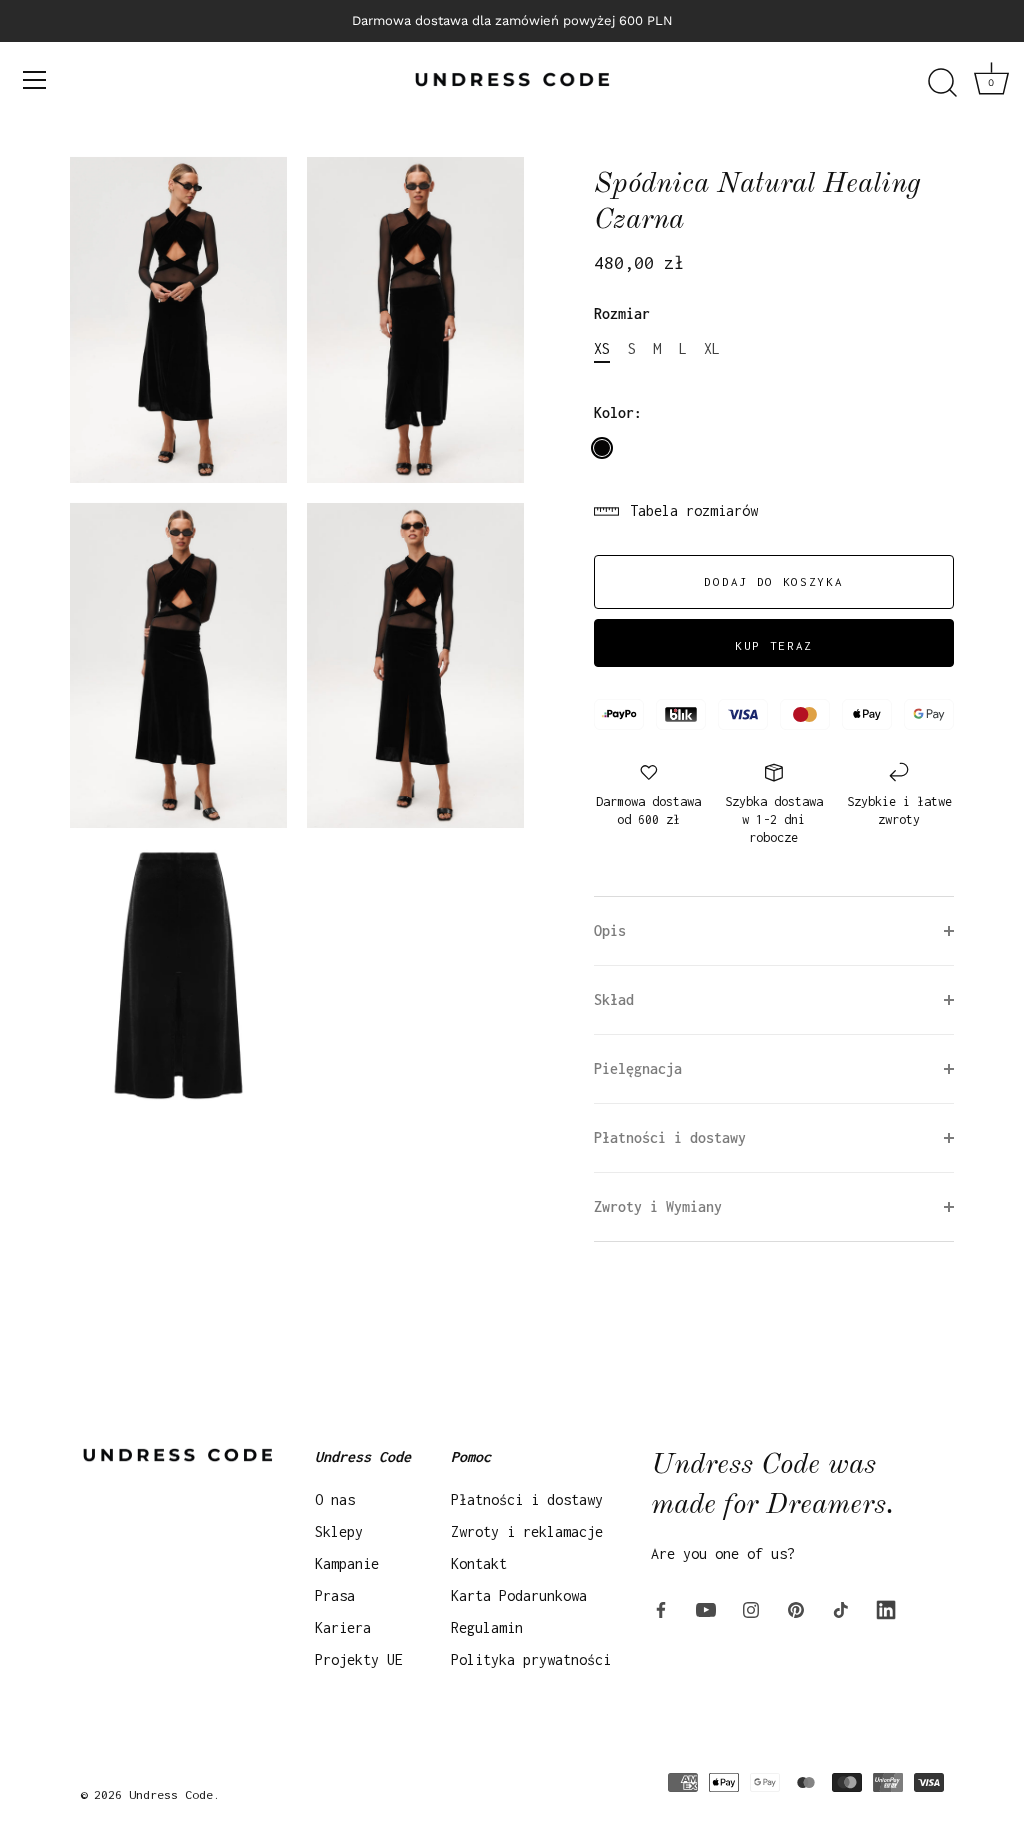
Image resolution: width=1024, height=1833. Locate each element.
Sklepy (339, 1531)
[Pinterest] (796, 1607)
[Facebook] (661, 1607)
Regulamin (487, 1627)
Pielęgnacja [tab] (638, 1068)
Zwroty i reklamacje (527, 1531)
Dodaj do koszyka (773, 581)
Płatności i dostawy (527, 1499)
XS (602, 348)
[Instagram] (751, 1607)
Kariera (343, 1627)
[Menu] (35, 80)
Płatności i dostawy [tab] (670, 1137)
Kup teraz (774, 645)
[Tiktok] (841, 1607)
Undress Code (171, 1794)
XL (712, 348)
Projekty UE (359, 1659)
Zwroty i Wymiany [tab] (658, 1206)
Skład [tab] (614, 999)
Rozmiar (622, 313)
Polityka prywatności (531, 1659)
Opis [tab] (610, 930)
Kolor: (618, 412)
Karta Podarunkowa (519, 1595)
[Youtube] (706, 1607)
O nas (335, 1499)
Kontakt (479, 1563)
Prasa (335, 1595)
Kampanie (347, 1563)
